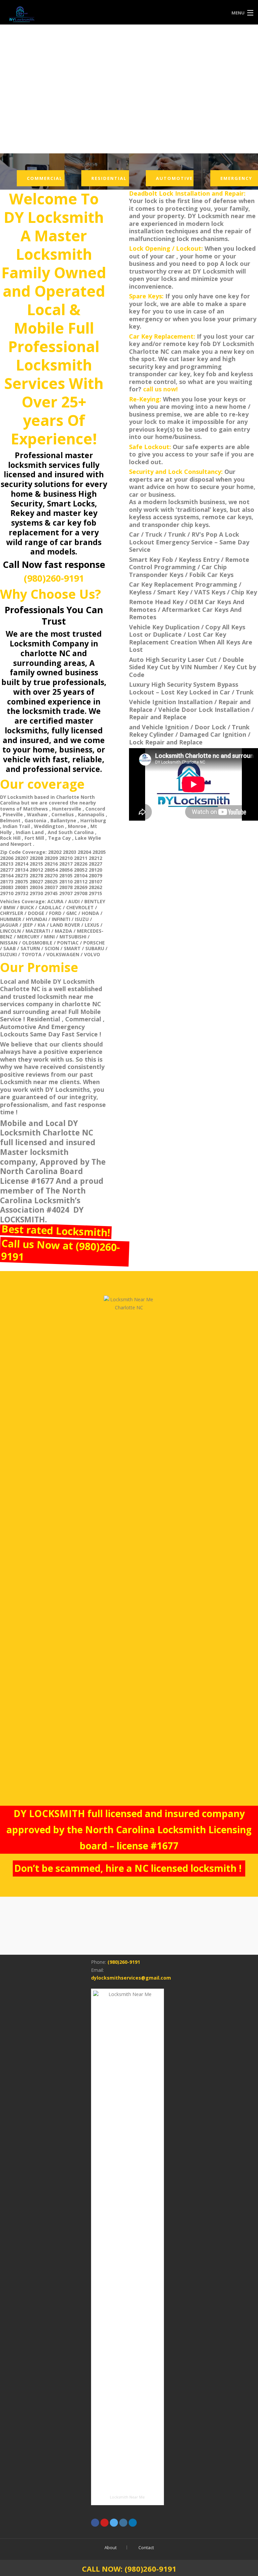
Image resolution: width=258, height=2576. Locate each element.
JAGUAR (9, 925)
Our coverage (42, 784)
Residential (109, 178)
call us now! (160, 389)
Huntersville (67, 809)
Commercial (45, 178)
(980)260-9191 (54, 578)
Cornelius (63, 814)
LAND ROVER (65, 925)
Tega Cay (59, 838)
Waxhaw (37, 814)
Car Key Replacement (161, 584)
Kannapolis (91, 814)
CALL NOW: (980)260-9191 (129, 2569)
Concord (95, 809)
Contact (146, 2547)
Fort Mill (34, 838)
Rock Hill (10, 838)
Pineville (13, 814)
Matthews (36, 809)
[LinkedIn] (133, 2523)
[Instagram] (123, 2523)
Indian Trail (16, 826)
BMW (9, 907)
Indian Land (30, 832)
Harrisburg (93, 820)
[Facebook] (95, 2523)
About (111, 2547)
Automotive (174, 178)
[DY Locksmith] (98, 13)
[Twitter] (114, 2523)
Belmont (10, 820)
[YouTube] (104, 2523)
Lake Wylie (88, 838)
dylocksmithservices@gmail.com (131, 1978)
